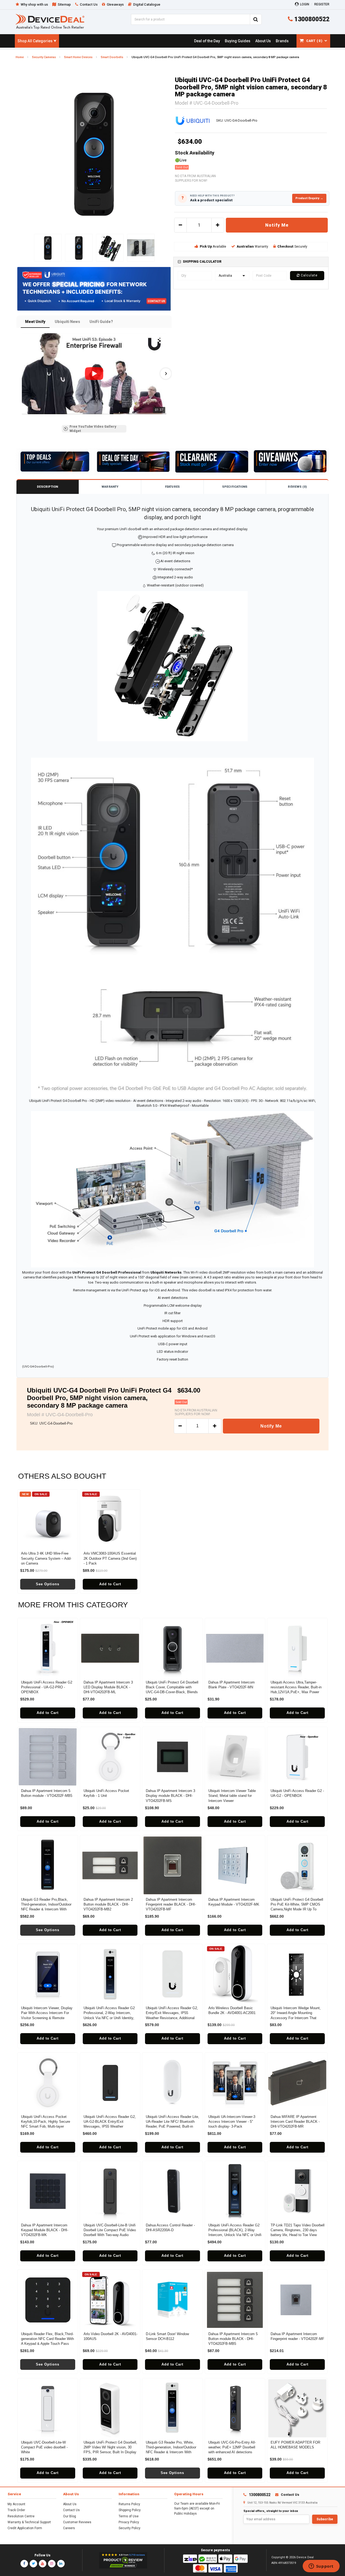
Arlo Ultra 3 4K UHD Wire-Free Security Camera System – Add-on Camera (46, 1558)
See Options (48, 1584)
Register (322, 4)
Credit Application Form (25, 2528)
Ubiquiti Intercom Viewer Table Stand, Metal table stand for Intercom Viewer (232, 1796)
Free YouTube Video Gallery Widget (93, 429)
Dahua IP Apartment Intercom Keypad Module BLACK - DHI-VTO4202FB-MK (45, 2230)
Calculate (309, 275)
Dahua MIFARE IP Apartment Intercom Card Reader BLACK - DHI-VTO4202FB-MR (295, 2122)
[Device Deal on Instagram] (52, 2564)
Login (305, 4)
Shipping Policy (130, 2510)
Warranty (110, 487)
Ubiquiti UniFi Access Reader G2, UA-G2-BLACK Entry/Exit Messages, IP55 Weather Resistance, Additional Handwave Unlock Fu (110, 2127)
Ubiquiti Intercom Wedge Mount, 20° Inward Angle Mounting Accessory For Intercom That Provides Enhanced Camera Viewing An (296, 2018)
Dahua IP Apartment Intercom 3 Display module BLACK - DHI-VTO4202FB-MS (170, 1796)
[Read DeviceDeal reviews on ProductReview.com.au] (123, 2560)
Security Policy (130, 2528)
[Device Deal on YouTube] (43, 2564)
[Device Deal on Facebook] (24, 2564)
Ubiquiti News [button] (67, 322)
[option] (94, 153)
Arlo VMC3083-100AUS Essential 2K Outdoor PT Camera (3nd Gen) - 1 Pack (110, 1558)
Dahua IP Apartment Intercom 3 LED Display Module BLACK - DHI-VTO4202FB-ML (108, 1687)
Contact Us (71, 2510)
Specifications (235, 487)
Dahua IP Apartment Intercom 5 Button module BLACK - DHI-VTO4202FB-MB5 (233, 2339)
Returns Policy (129, 2504)
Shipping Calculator (202, 262)
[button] (22, 374)
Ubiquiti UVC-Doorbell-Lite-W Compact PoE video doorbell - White (44, 2447)
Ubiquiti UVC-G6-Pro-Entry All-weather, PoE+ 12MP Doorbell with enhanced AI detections (232, 2447)
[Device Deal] (50, 21)
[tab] (251, 262)
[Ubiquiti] (192, 120)
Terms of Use (129, 2516)
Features (172, 487)
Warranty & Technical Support (29, 2522)
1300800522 (311, 19)
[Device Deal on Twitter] (33, 2564)
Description (47, 487)
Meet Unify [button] (35, 322)
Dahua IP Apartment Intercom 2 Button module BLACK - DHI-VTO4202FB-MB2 (108, 1904)
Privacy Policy (129, 2522)
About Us (70, 2504)
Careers (69, 2528)
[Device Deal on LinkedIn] (61, 2564)
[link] (207, 41)
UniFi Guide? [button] (101, 322)
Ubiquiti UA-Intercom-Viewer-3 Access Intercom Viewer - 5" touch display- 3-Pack (232, 2122)
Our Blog (70, 2516)
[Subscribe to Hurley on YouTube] (321, 2567)
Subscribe (325, 2519)
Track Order (16, 2510)
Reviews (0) (297, 487)
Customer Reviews (77, 2522)
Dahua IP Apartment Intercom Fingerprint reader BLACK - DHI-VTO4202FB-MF (171, 1904)
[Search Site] (256, 19)
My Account (16, 2504)
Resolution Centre (21, 2516)
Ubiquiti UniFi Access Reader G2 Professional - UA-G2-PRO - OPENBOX (47, 1687)
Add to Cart (110, 1584)
